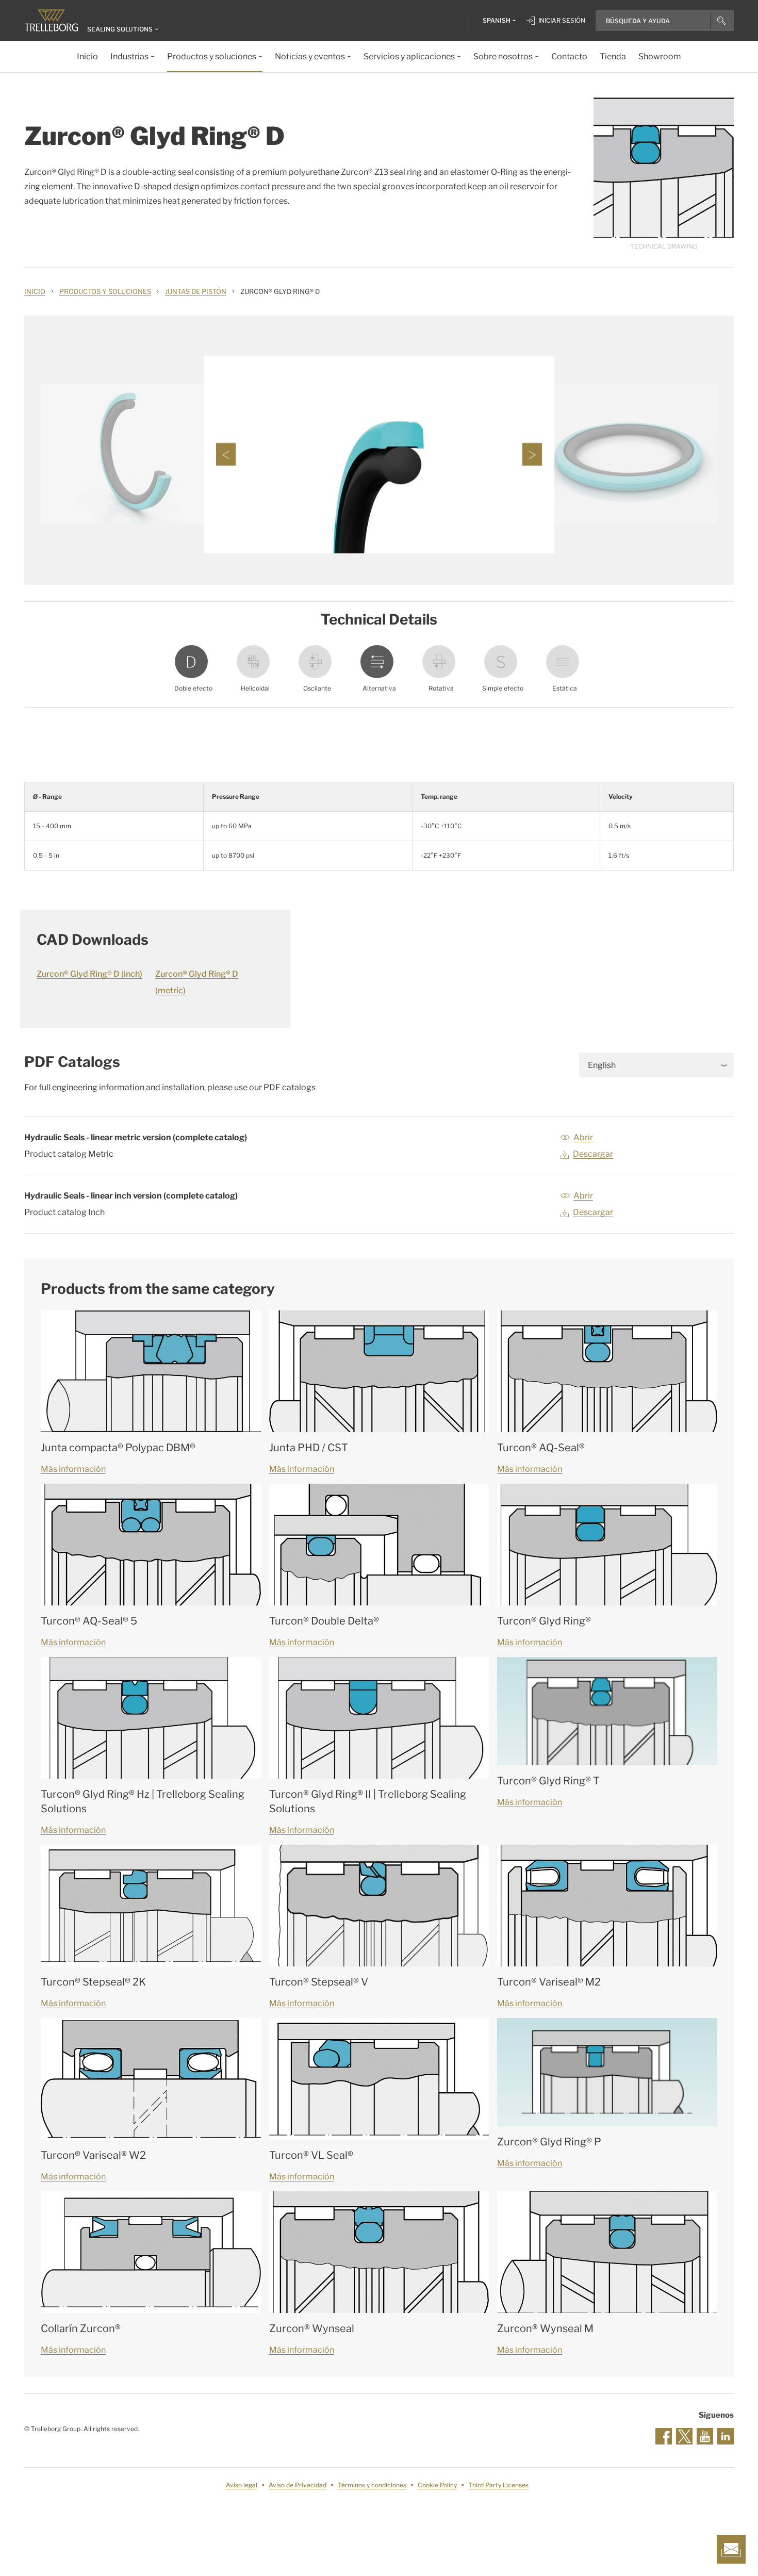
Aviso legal (242, 2485)
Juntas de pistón (196, 291)
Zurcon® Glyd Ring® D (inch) (89, 974)
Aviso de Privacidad (298, 2485)
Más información (73, 1469)
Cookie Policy (437, 2485)
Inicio (35, 291)
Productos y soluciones (105, 291)
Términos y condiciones (372, 2485)
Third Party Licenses (498, 2485)
